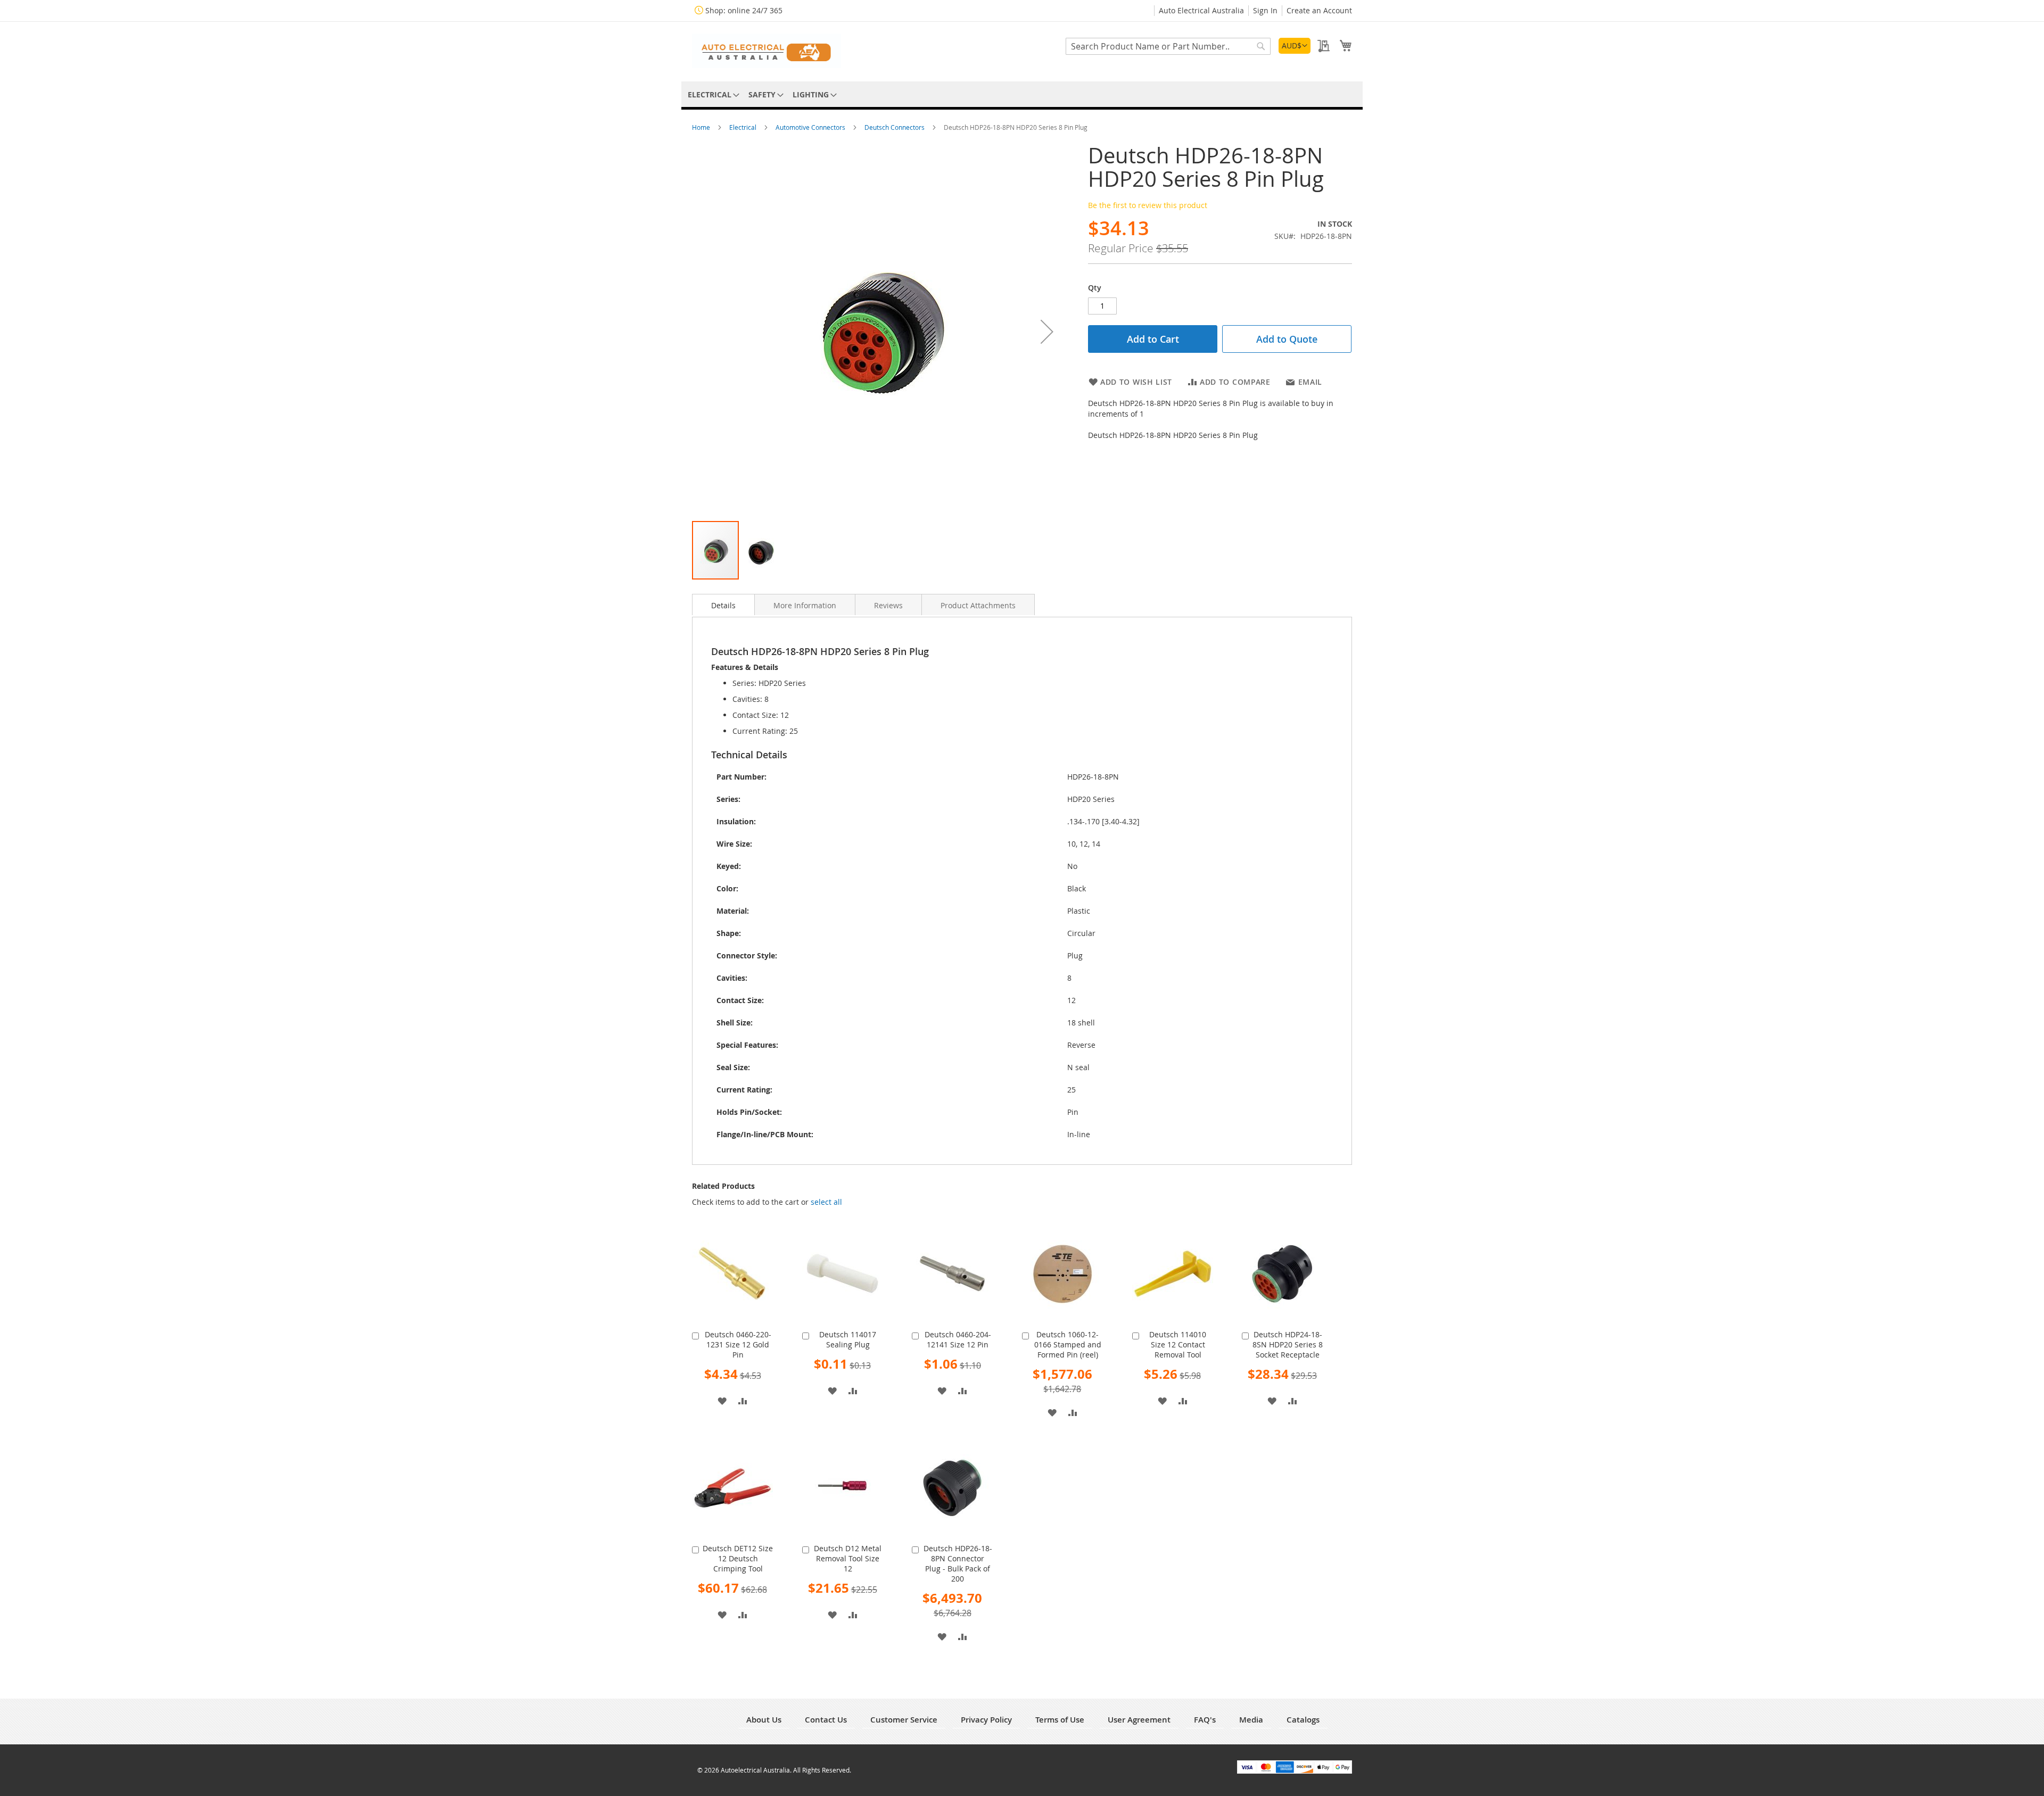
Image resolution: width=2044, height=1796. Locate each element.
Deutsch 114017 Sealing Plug (848, 1339)
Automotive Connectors (811, 127)
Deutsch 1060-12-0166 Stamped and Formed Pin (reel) (1068, 1344)
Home (702, 127)
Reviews (888, 605)
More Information (805, 605)
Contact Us (826, 1720)
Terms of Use (1060, 1720)
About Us (764, 1720)
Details (723, 605)
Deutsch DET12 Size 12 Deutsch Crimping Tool (738, 1558)
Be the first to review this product (1148, 205)
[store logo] (767, 51)
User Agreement (1139, 1720)
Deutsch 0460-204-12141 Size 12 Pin (958, 1339)
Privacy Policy (986, 1720)
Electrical (744, 127)
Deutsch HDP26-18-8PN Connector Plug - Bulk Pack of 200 (958, 1563)
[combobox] (1168, 46)
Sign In (1265, 10)
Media (1251, 1720)
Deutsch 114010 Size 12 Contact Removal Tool (1178, 1344)
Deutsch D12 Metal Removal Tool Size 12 (848, 1558)
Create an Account (1319, 10)
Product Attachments (978, 605)
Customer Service (904, 1720)
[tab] (723, 605)
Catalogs (1303, 1720)
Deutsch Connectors (895, 127)
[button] (1295, 46)
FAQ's (1205, 1720)
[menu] (1022, 94)
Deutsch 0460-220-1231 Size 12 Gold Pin (738, 1344)
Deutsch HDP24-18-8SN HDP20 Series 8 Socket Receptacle (1288, 1344)
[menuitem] (712, 94)
